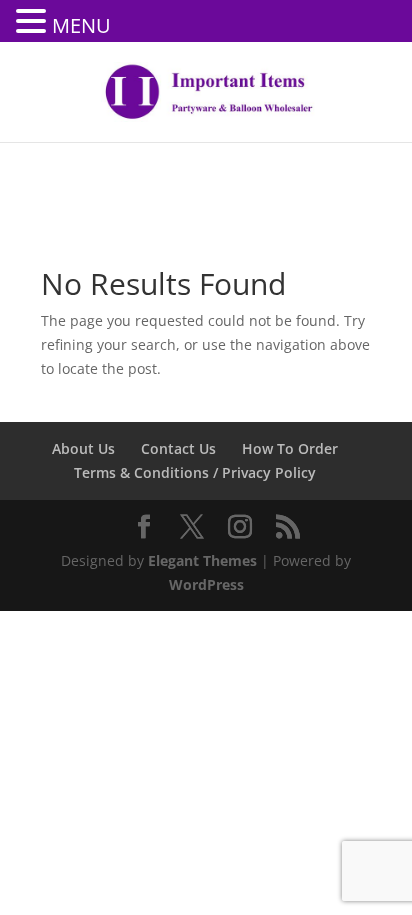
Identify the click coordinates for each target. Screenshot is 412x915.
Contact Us (178, 448)
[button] (34, 22)
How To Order (290, 448)
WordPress (206, 584)
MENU (81, 25)
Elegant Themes (202, 560)
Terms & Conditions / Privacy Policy (195, 472)
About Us (83, 448)
